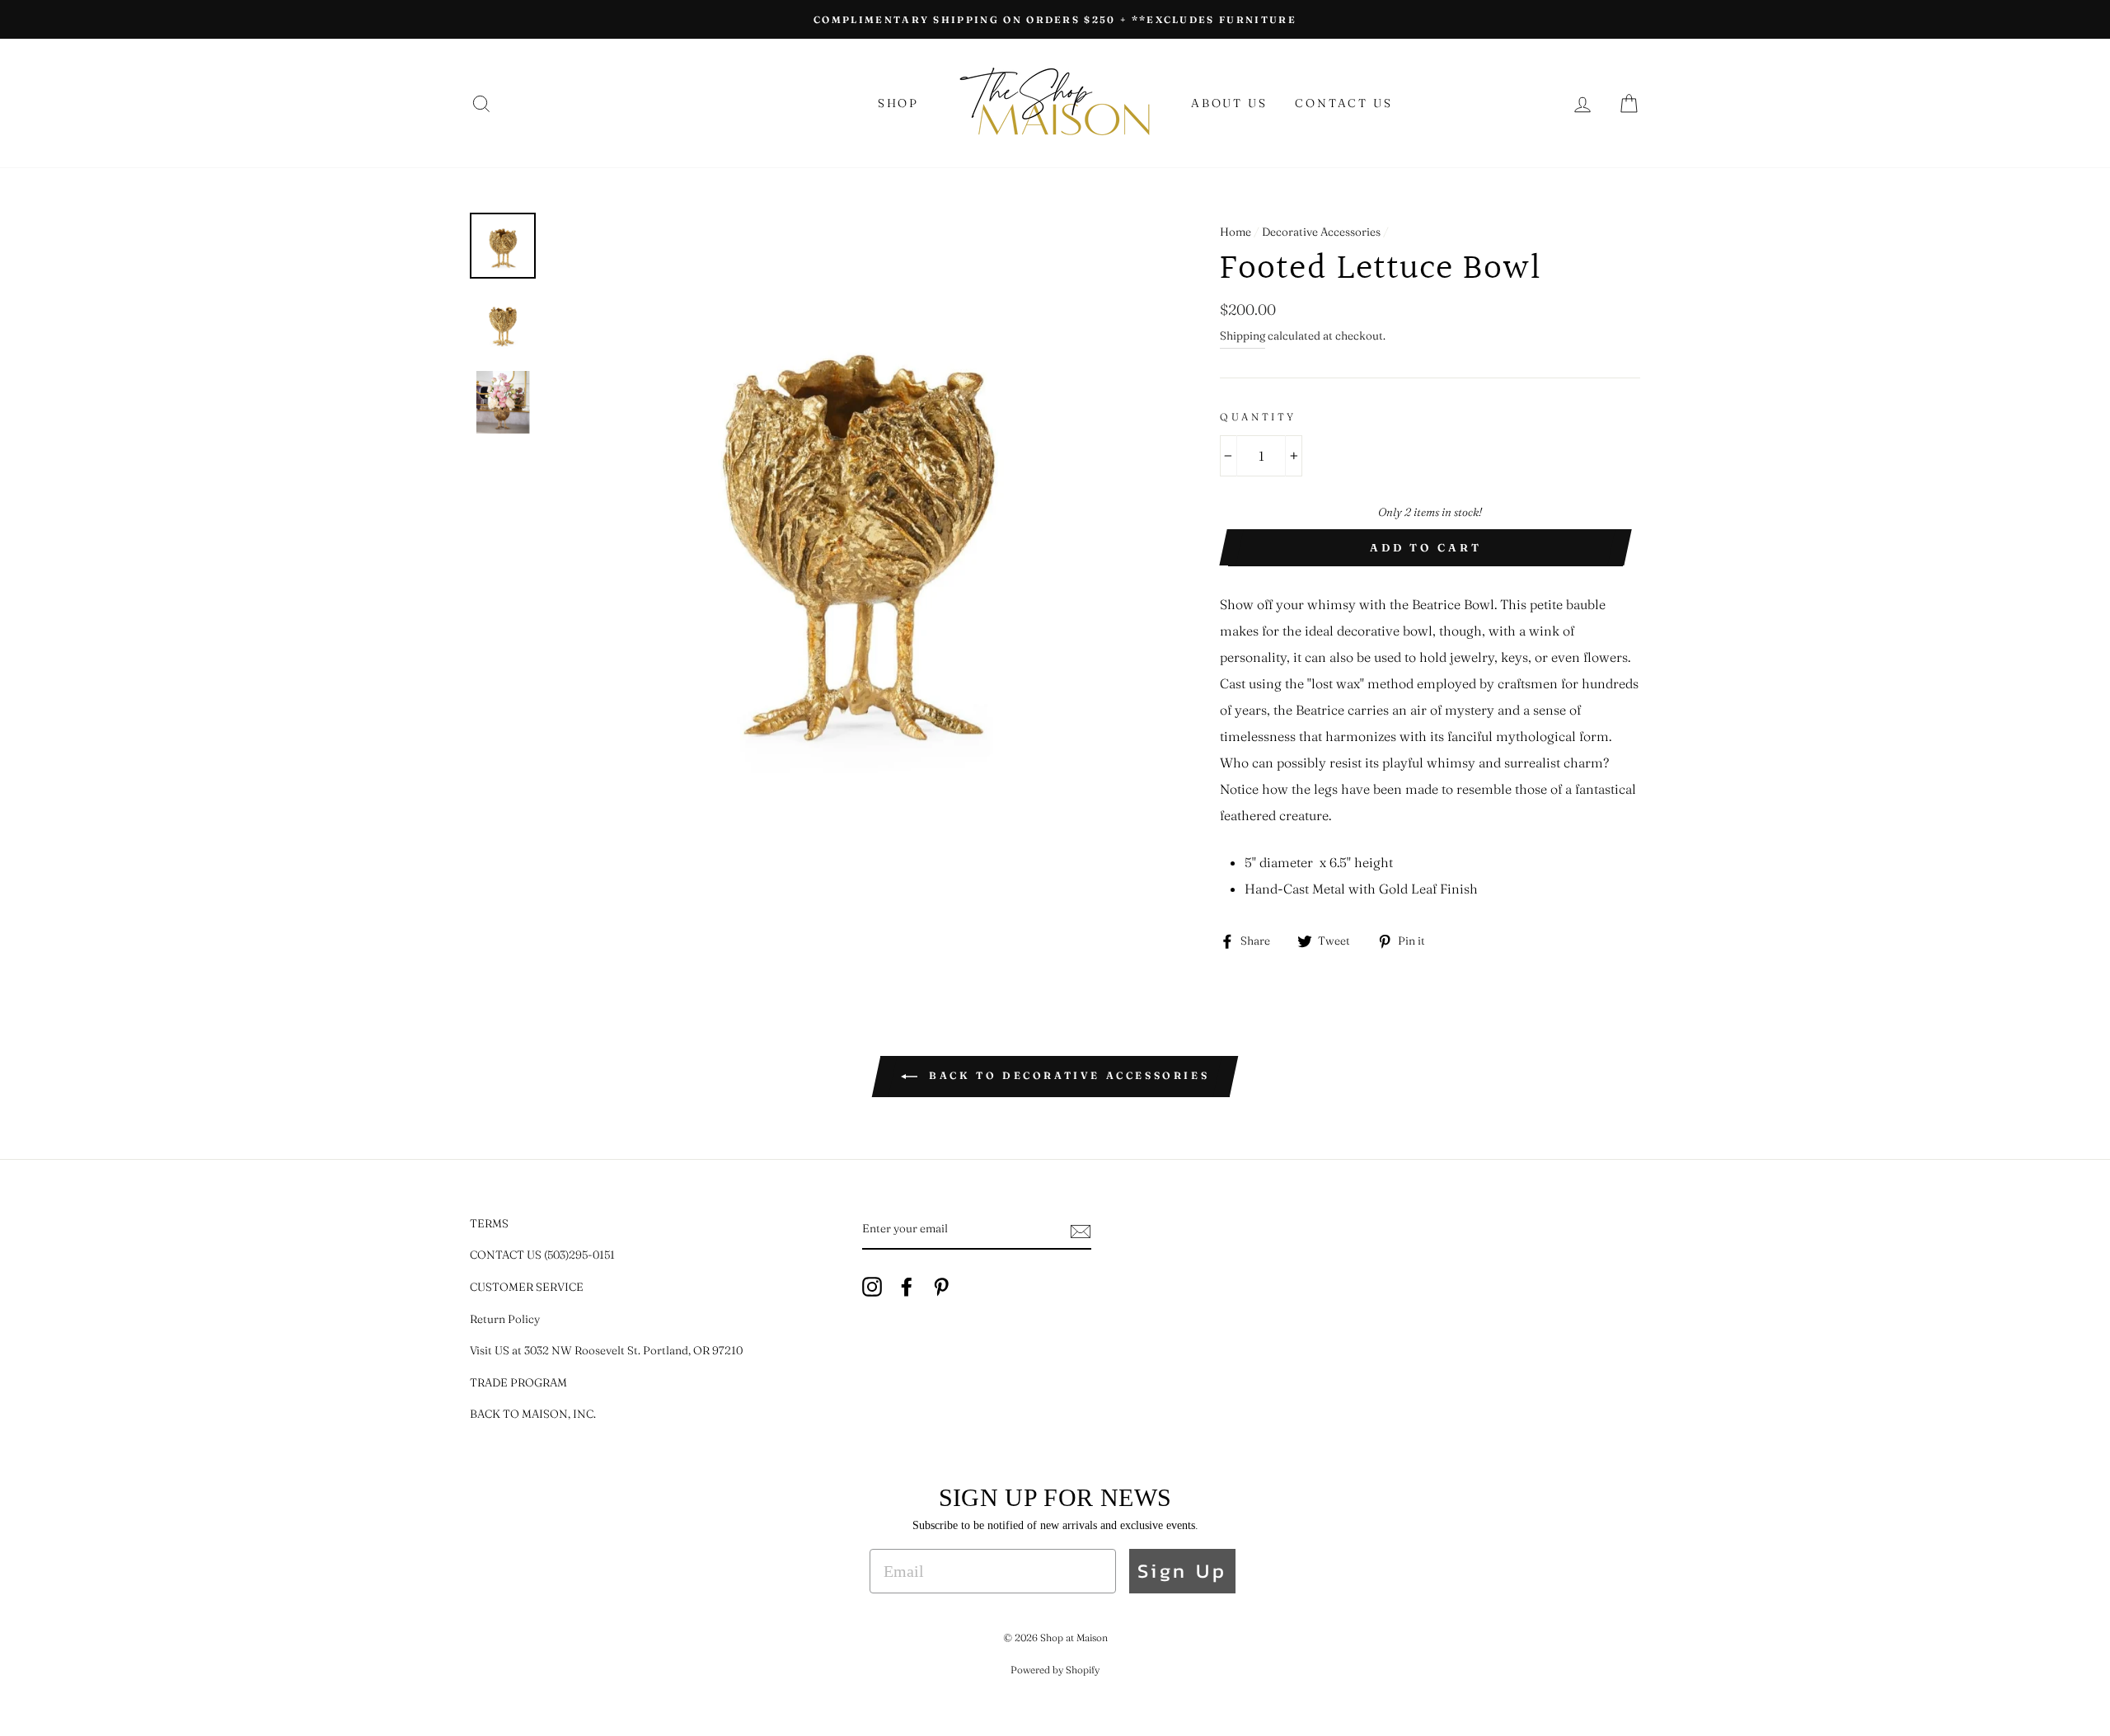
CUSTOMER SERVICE (527, 1287)
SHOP (898, 103)
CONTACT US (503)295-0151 (542, 1255)
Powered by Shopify (1055, 1670)
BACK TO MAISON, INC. (533, 1414)
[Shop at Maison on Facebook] (907, 1286)
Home (1236, 232)
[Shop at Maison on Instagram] (872, 1286)
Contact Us (1343, 103)
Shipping (1243, 335)
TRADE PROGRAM (518, 1382)
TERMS (489, 1223)
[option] (1055, 19)
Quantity (1258, 417)
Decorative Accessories (1321, 232)
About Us (1229, 103)
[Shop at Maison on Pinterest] (941, 1286)
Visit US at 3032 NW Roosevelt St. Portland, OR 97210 (606, 1350)
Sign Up (1182, 1571)
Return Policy (505, 1319)
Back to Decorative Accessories (1067, 1075)
